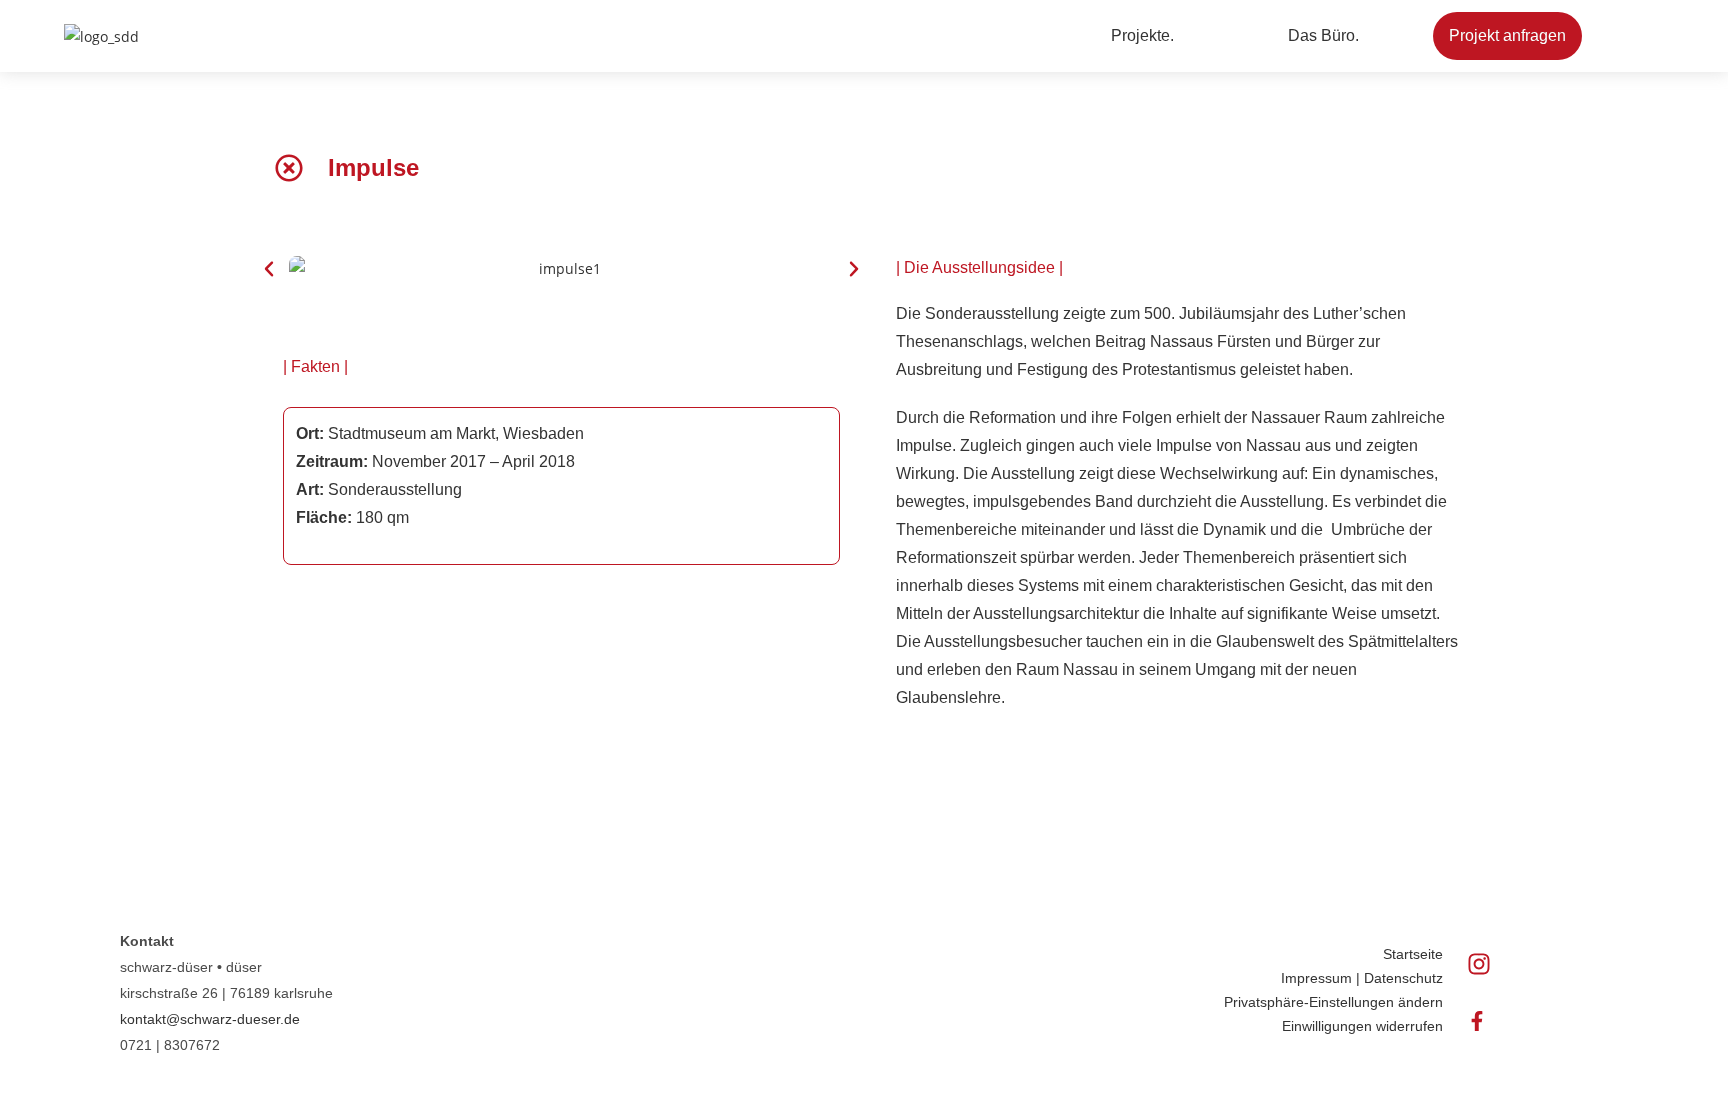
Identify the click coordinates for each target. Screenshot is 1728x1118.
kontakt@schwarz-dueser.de (210, 1019)
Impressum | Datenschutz (1362, 978)
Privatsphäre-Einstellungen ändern (1333, 1002)
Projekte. (1142, 35)
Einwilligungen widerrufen (1362, 1026)
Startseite (1413, 954)
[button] (1147, 36)
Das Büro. (1323, 35)
